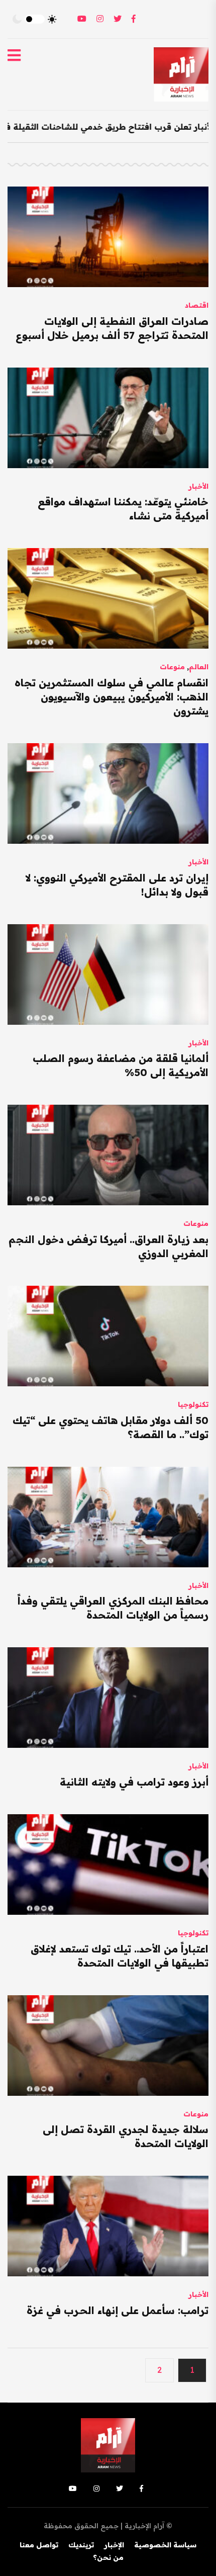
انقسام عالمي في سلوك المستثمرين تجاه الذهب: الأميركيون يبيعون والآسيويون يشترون (112, 697)
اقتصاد (197, 305)
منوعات (172, 667)
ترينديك (81, 2545)
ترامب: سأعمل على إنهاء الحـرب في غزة (118, 2310)
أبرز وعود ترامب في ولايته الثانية (134, 1782)
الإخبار (114, 2545)
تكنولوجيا (193, 1404)
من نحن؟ (108, 2557)
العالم (199, 667)
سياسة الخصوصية (165, 2545)
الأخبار (198, 486)
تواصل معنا (39, 2545)
